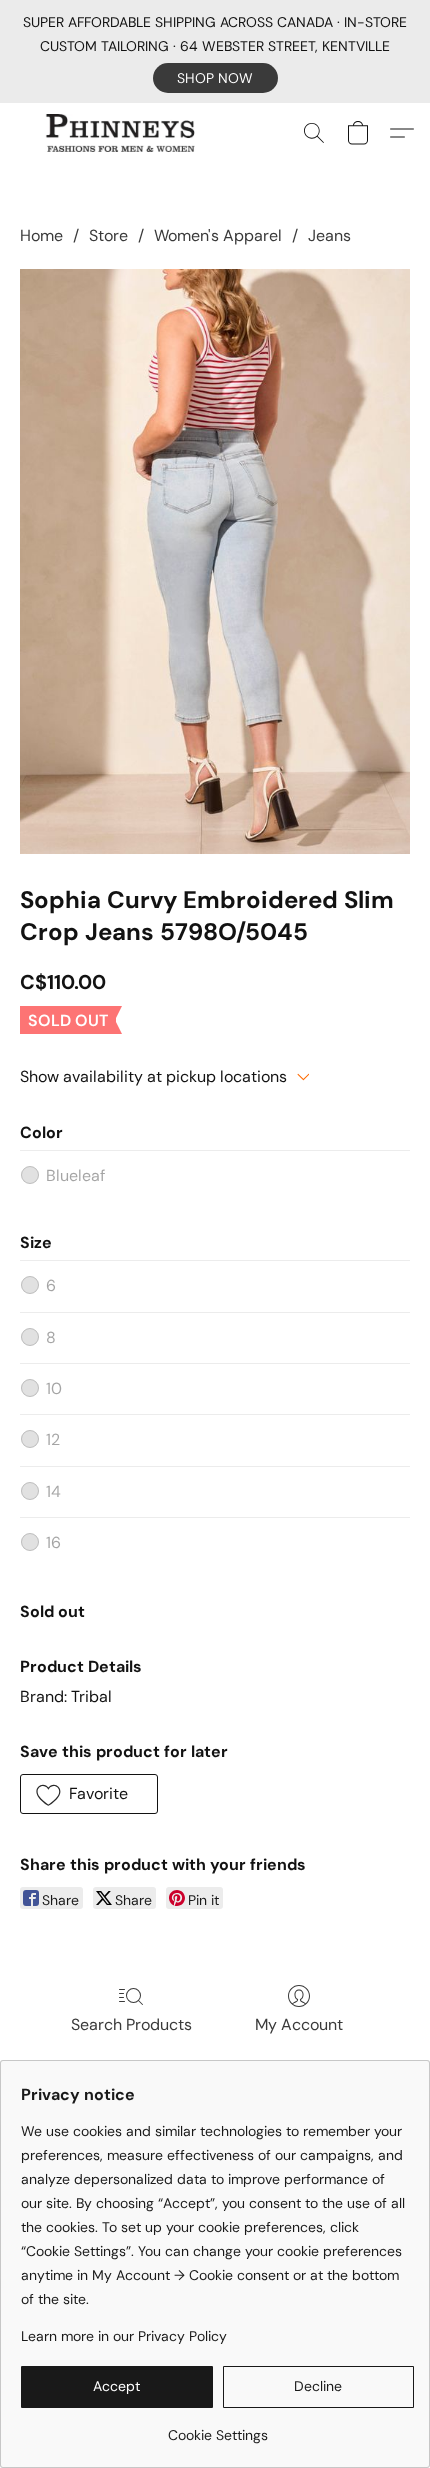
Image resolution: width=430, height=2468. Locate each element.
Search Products (131, 2024)
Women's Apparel (218, 235)
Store (108, 235)
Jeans (329, 235)
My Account (299, 2024)
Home (41, 235)
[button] (215, 78)
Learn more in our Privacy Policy (124, 2336)
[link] (217, 2427)
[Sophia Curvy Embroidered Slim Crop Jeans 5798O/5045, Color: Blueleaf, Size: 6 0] (215, 561)
